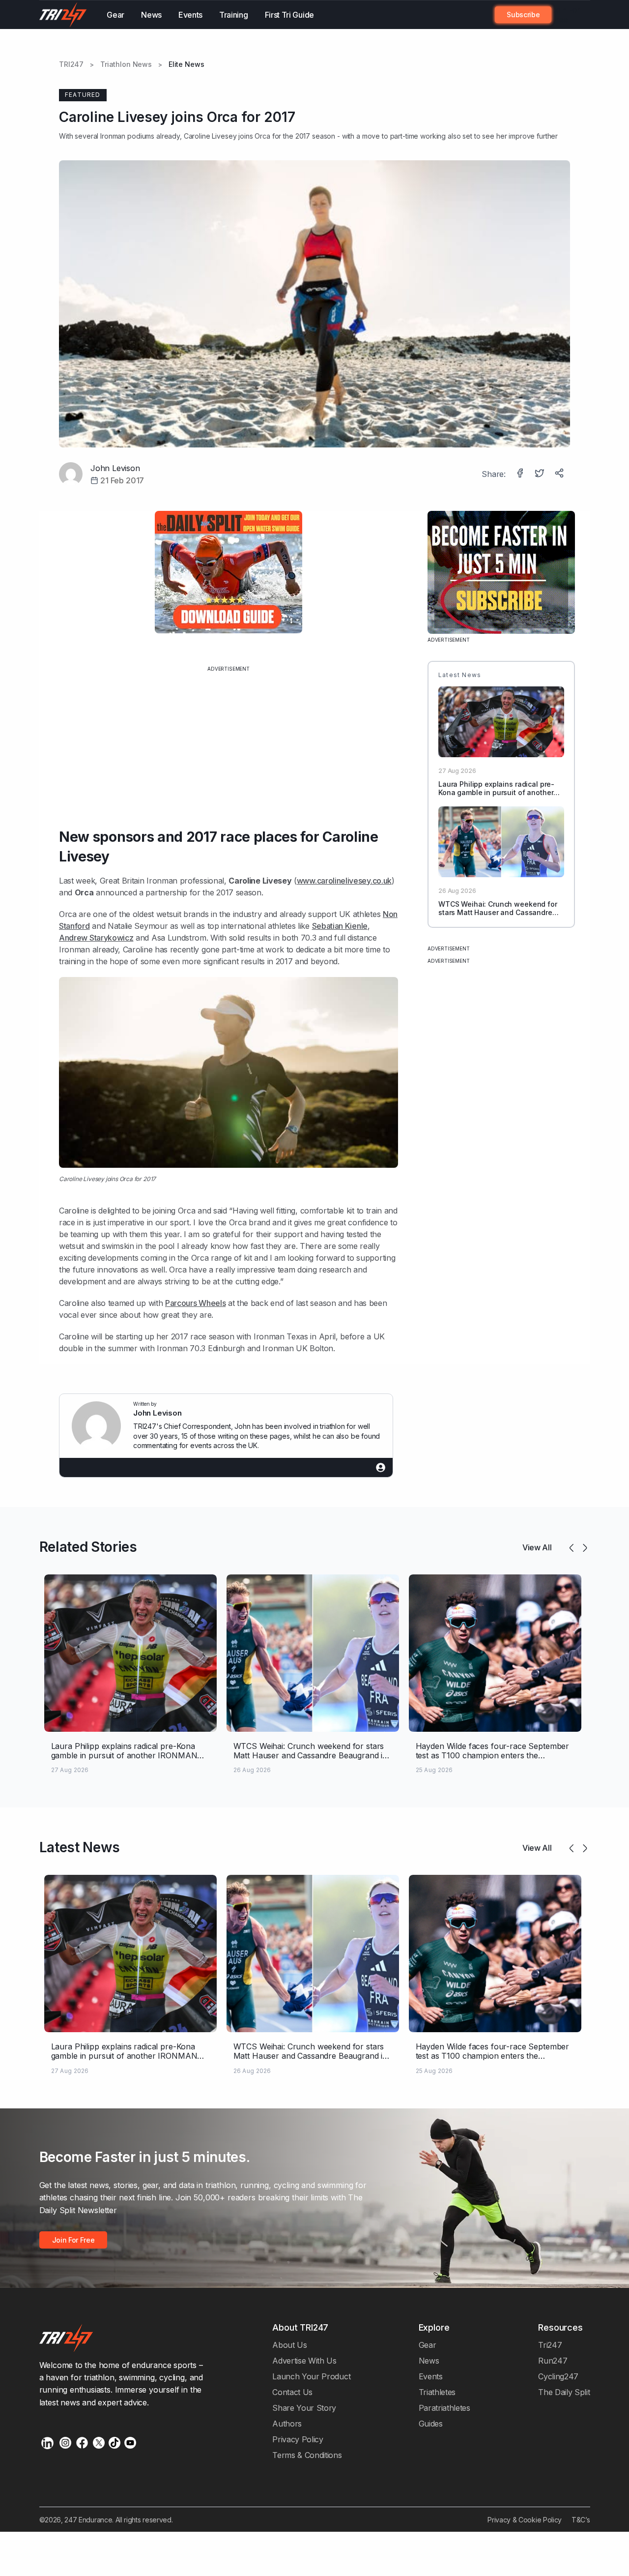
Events (190, 15)
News (151, 15)
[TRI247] (63, 15)
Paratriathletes (444, 2408)
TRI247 (71, 64)
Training (234, 15)
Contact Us (292, 2392)
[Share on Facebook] (521, 474)
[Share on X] (541, 474)
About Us (290, 2345)
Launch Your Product (311, 2376)
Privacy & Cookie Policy (525, 2520)
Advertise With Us (304, 2361)
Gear (115, 15)
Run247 (553, 2361)
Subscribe (523, 15)
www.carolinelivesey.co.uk (344, 881)
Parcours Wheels (195, 1303)
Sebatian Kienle (340, 926)
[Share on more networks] (560, 474)
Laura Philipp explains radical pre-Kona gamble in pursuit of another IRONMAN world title (496, 792)
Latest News (80, 1847)
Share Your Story (304, 2408)
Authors (287, 2424)
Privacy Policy (298, 2439)
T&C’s (581, 2520)
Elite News (186, 64)
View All (537, 1547)
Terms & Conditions (307, 2455)
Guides (431, 2424)
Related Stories (88, 1547)
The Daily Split (564, 2392)
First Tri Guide (289, 15)
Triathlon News (126, 64)
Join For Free (566, 15)
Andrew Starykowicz (96, 938)
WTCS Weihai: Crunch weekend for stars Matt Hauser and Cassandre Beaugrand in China (498, 912)
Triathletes (437, 2392)
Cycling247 (558, 2376)
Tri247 (550, 2345)
